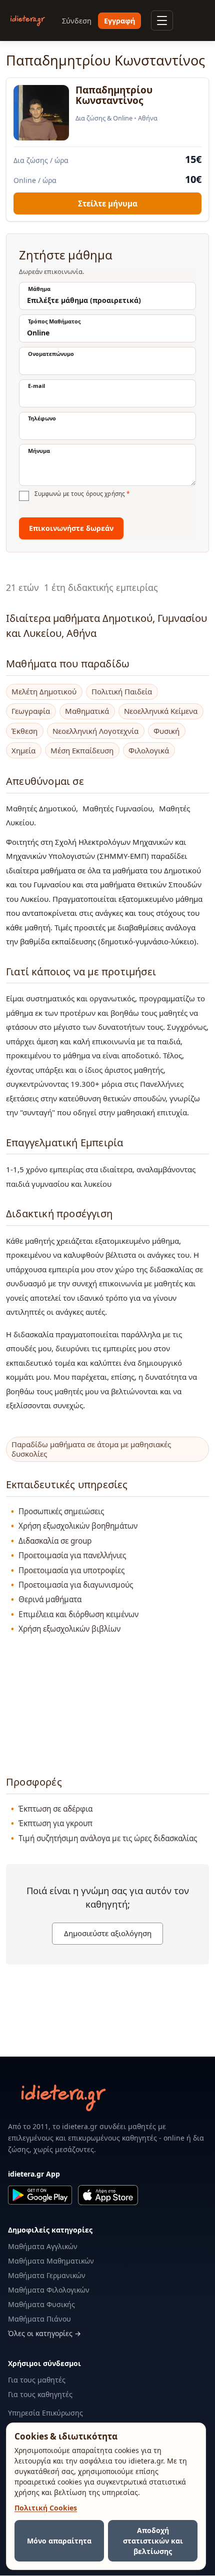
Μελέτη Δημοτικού (44, 692)
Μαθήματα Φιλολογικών (49, 2290)
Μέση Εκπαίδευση (82, 751)
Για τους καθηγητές (40, 2394)
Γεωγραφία (31, 711)
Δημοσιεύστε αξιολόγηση (108, 1933)
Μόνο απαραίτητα (59, 2541)
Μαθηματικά (87, 711)
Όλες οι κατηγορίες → (44, 2333)
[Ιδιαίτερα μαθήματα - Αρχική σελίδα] (28, 21)
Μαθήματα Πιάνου (39, 2319)
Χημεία (23, 751)
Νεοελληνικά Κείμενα (161, 711)
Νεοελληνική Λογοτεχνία (95, 731)
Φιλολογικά (149, 751)
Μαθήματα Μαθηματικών (51, 2261)
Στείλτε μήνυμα (108, 203)
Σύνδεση (77, 21)
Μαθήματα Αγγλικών (43, 2246)
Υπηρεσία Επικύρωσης (45, 2413)
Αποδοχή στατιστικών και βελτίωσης (153, 2541)
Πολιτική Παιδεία (122, 692)
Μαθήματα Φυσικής (41, 2304)
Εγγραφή (119, 21)
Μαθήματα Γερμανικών (47, 2275)
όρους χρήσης (105, 494)
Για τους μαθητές (37, 2380)
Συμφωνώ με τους (82, 494)
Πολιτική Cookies (46, 2508)
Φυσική (166, 731)
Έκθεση (24, 731)
